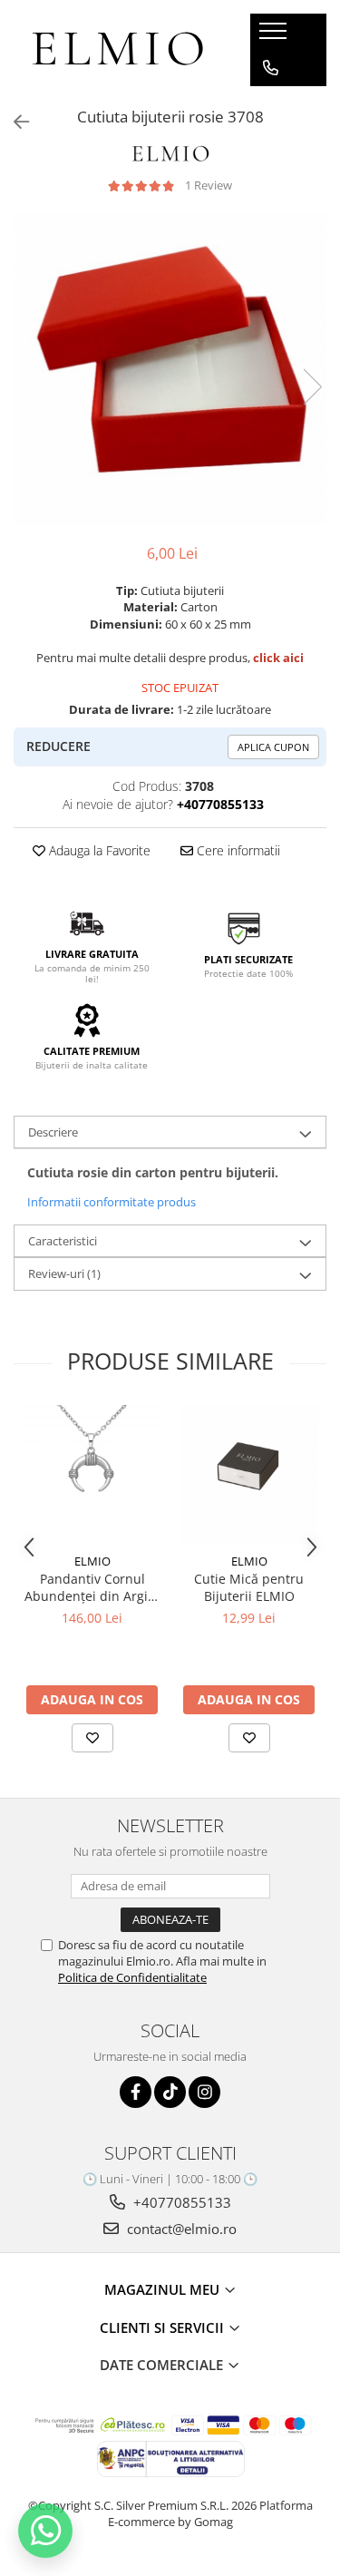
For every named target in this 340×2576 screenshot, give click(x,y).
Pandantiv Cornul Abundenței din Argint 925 (92, 1587)
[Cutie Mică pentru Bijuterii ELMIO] (249, 1474)
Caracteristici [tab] (63, 1241)
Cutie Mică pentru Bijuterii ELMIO (249, 1587)
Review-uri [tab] (64, 1273)
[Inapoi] (14, 122)
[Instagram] (204, 2092)
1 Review (209, 185)
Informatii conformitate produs (112, 1202)
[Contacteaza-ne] (271, 68)
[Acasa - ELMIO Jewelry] (118, 50)
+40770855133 (180, 2202)
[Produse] (275, 36)
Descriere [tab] (53, 1132)
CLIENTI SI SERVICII (164, 2327)
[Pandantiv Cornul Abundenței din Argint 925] (92, 1474)
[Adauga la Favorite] (92, 1738)
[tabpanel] (170, 369)
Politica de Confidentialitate (132, 1977)
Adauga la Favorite (98, 850)
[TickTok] (170, 2092)
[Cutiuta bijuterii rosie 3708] (170, 369)
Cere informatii (237, 850)
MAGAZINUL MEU (164, 2289)
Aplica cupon (273, 747)
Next (312, 387)
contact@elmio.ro (180, 2229)
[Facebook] (136, 2092)
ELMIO (92, 1561)
